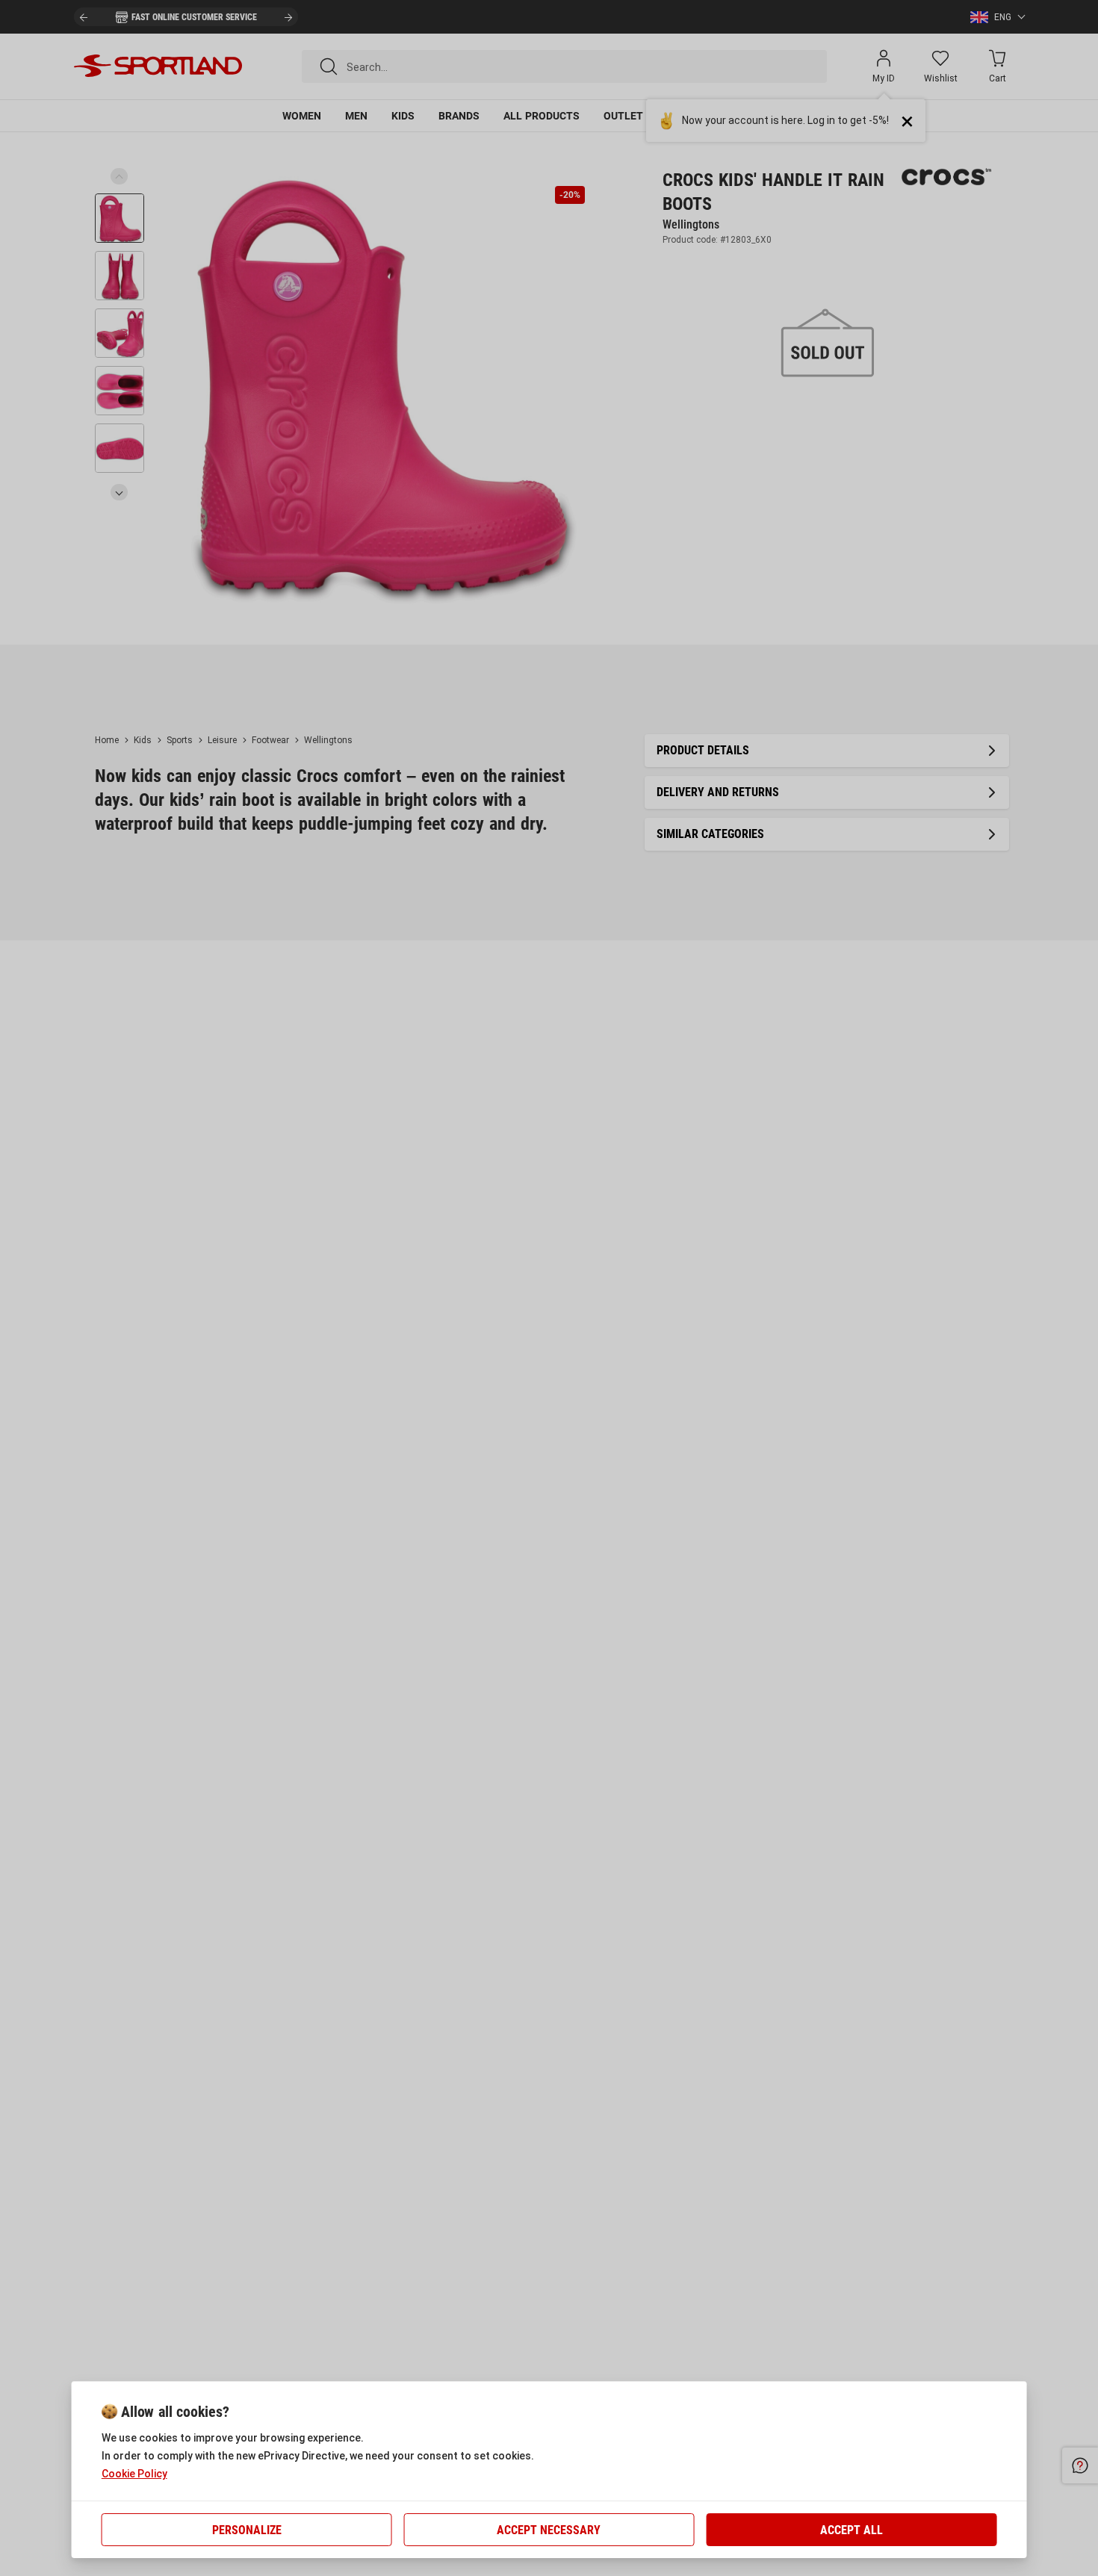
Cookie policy (134, 2474)
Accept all (852, 2530)
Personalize (247, 2530)
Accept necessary (549, 2530)
